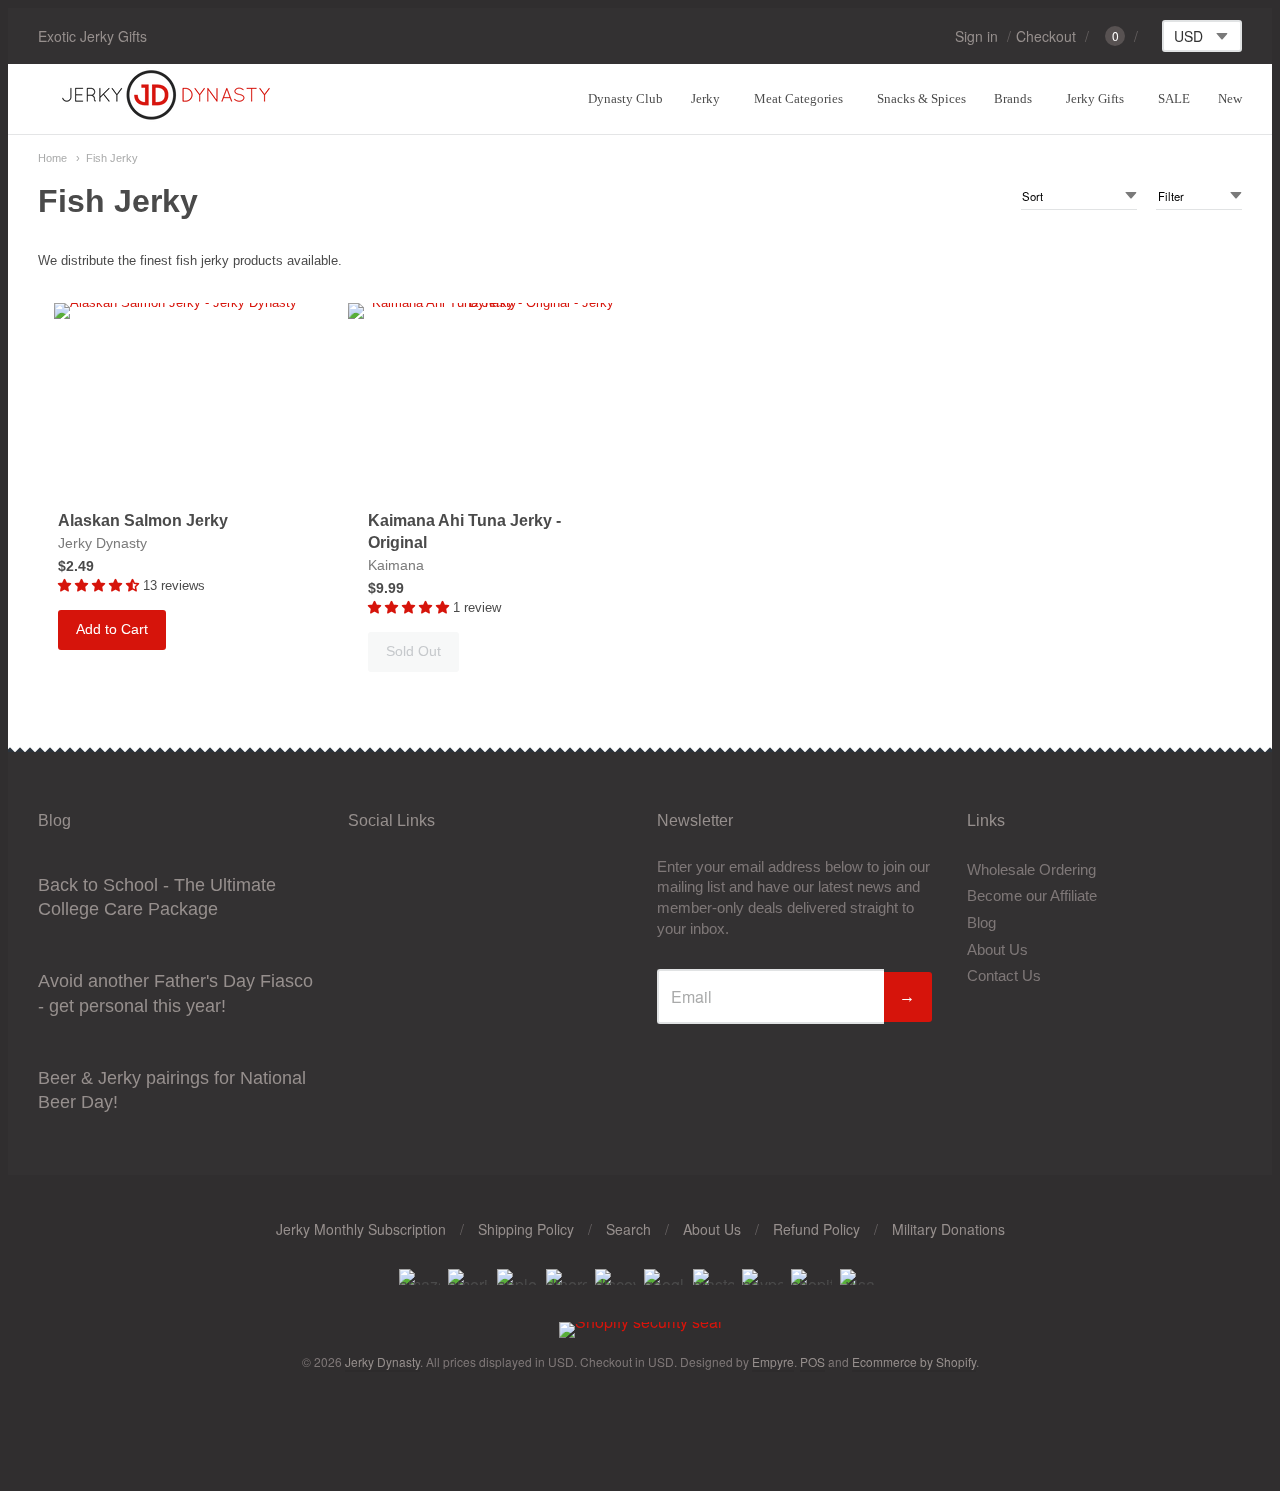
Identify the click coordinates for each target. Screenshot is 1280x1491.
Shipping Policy (526, 1229)
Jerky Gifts (1095, 98)
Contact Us (1004, 975)
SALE (1174, 98)
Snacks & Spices (921, 98)
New (1230, 98)
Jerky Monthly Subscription (361, 1229)
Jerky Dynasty (102, 543)
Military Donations (948, 1229)
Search (628, 1229)
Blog (981, 922)
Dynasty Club (625, 98)
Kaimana (396, 565)
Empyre (773, 1361)
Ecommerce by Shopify (914, 1361)
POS (812, 1361)
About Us (997, 949)
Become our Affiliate (1032, 895)
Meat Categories (798, 98)
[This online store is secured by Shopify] (640, 1321)
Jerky (705, 98)
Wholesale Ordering (1031, 869)
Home (52, 158)
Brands (1013, 98)
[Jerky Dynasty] (168, 116)
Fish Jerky (112, 158)
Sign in (976, 36)
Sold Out (413, 651)
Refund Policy (816, 1229)
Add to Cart (112, 629)
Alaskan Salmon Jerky (143, 520)
